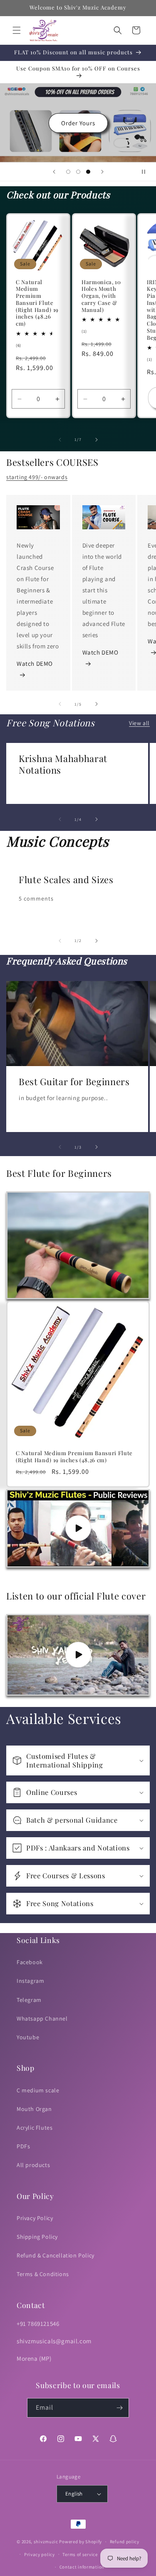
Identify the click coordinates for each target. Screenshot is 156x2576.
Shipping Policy (37, 2237)
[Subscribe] (119, 2408)
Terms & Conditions (43, 2274)
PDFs (23, 2146)
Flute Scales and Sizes (66, 879)
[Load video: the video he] (78, 1528)
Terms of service (80, 2554)
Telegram (29, 2000)
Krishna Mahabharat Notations (63, 764)
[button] (17, 30)
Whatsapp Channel (42, 2018)
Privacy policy (40, 2554)
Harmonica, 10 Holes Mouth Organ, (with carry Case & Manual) (101, 296)
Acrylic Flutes (35, 2128)
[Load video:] (78, 1655)
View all (139, 723)
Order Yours (78, 123)
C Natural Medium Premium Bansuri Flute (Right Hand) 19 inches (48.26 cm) (37, 303)
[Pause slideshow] (147, 172)
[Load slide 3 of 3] (88, 172)
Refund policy (125, 2542)
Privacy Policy (35, 2218)
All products (33, 2165)
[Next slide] (102, 172)
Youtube (28, 2037)
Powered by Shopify (80, 2542)
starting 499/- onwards (37, 477)
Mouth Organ (34, 2109)
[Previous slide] (54, 172)
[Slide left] (60, 440)
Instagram (30, 1981)
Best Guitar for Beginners (74, 1081)
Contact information (82, 2567)
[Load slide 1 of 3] (68, 172)
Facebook (30, 1962)
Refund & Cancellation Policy (56, 2255)
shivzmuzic (46, 2542)
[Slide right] (97, 440)
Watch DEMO (35, 663)
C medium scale (38, 2090)
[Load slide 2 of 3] (78, 172)
